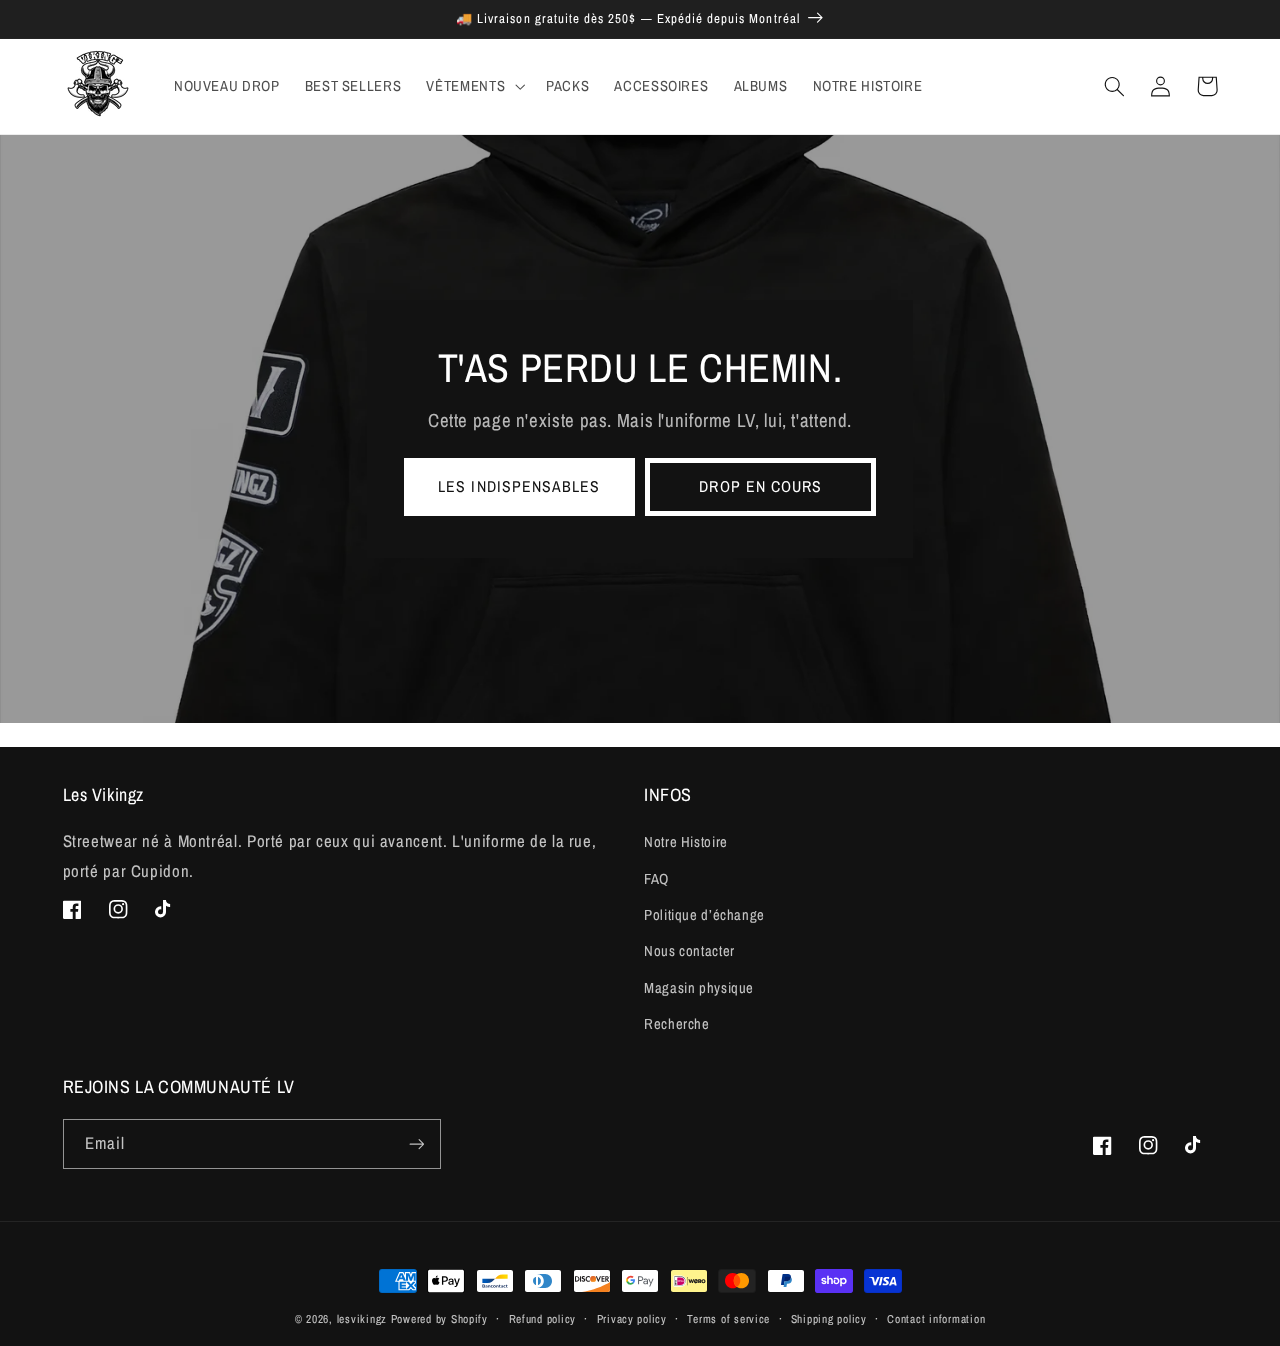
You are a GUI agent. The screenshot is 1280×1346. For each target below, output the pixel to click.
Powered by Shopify (439, 1319)
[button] (474, 86)
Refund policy (543, 1319)
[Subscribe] (416, 1143)
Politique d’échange (704, 915)
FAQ (656, 879)
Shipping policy (829, 1319)
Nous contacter (689, 951)
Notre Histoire (686, 842)
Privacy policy (632, 1319)
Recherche (677, 1024)
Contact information (936, 1319)
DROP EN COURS (760, 486)
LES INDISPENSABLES (519, 486)
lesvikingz (362, 1319)
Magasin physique (699, 988)
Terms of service (728, 1319)
